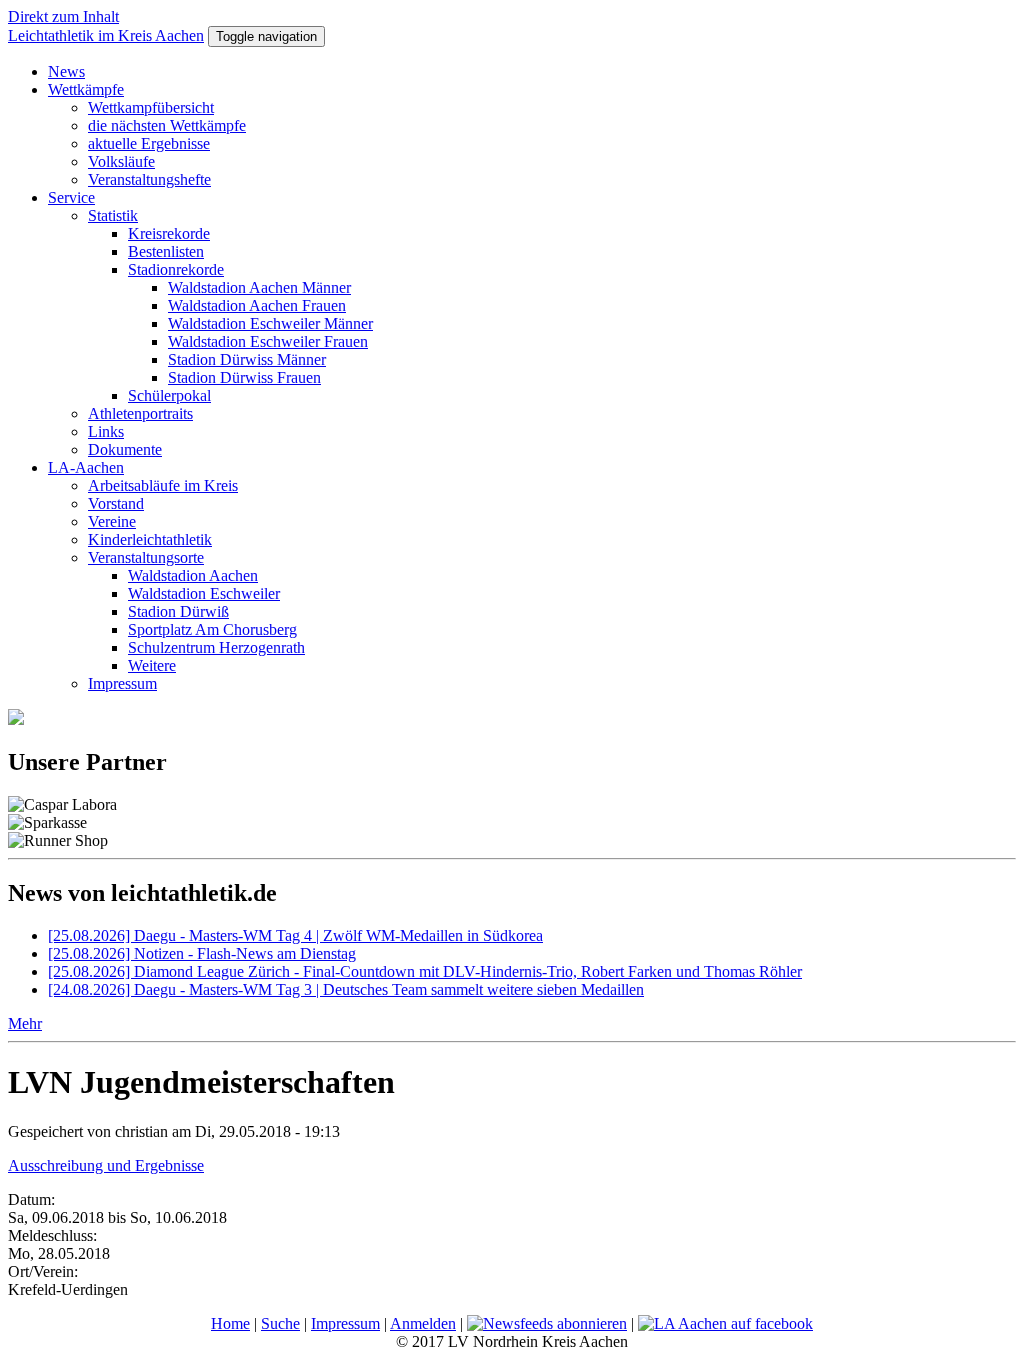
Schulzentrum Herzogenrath (216, 647)
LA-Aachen (86, 467)
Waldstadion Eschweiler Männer (270, 323)
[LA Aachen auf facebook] (725, 1323)
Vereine (112, 521)
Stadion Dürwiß (178, 611)
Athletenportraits (140, 413)
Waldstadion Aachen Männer (259, 287)
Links (106, 431)
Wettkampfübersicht (151, 107)
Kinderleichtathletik (150, 539)
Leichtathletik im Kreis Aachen (106, 35)
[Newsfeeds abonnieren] (547, 1323)
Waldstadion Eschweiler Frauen (268, 341)
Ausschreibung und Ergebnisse (106, 1165)
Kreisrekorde (169, 233)
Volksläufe (121, 161)
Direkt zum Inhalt (63, 16)
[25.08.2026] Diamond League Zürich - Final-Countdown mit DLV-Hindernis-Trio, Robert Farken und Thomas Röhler (425, 971)
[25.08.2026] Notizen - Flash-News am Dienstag (202, 953)
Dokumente (125, 449)
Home (230, 1323)
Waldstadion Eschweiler (204, 593)
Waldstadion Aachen (193, 575)
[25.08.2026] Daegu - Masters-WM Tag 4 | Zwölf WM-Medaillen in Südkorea (295, 935)
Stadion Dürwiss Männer (247, 359)
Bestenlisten (166, 251)
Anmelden (423, 1323)
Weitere (152, 665)
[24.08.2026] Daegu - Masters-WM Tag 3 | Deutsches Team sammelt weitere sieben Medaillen (346, 989)
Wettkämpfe (86, 89)
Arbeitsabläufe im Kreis (163, 485)
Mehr (25, 1023)
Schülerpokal (169, 395)
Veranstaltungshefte (149, 179)
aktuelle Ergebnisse (149, 143)
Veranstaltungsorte (146, 557)
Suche (280, 1323)
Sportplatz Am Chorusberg (212, 629)
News (66, 71)
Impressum (122, 683)
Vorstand (116, 503)
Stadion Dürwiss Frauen (244, 377)
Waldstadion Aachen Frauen (257, 305)
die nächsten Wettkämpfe (167, 125)
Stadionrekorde (176, 269)
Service (71, 197)
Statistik (113, 215)
